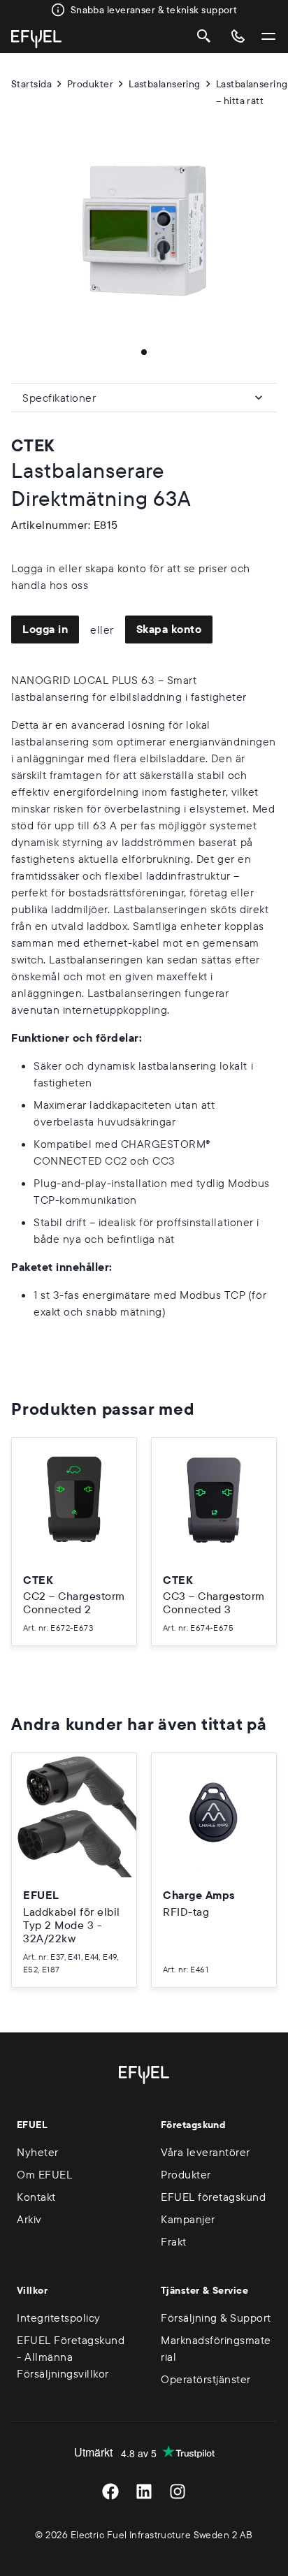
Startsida (31, 84)
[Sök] (204, 36)
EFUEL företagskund (213, 2197)
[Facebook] (110, 2491)
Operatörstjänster (206, 2379)
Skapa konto (169, 629)
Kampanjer (188, 2219)
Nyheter (38, 2152)
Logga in (45, 629)
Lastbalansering (165, 84)
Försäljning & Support (216, 2317)
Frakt (174, 2241)
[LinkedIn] (144, 2491)
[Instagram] (178, 2491)
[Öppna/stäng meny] (268, 36)
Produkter (90, 84)
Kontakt (36, 2197)
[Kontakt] (238, 36)
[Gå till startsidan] (36, 39)
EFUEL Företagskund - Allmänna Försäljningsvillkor (71, 2357)
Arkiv (29, 2219)
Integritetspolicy (59, 2317)
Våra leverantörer (206, 2152)
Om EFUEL (44, 2174)
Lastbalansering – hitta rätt (252, 92)
